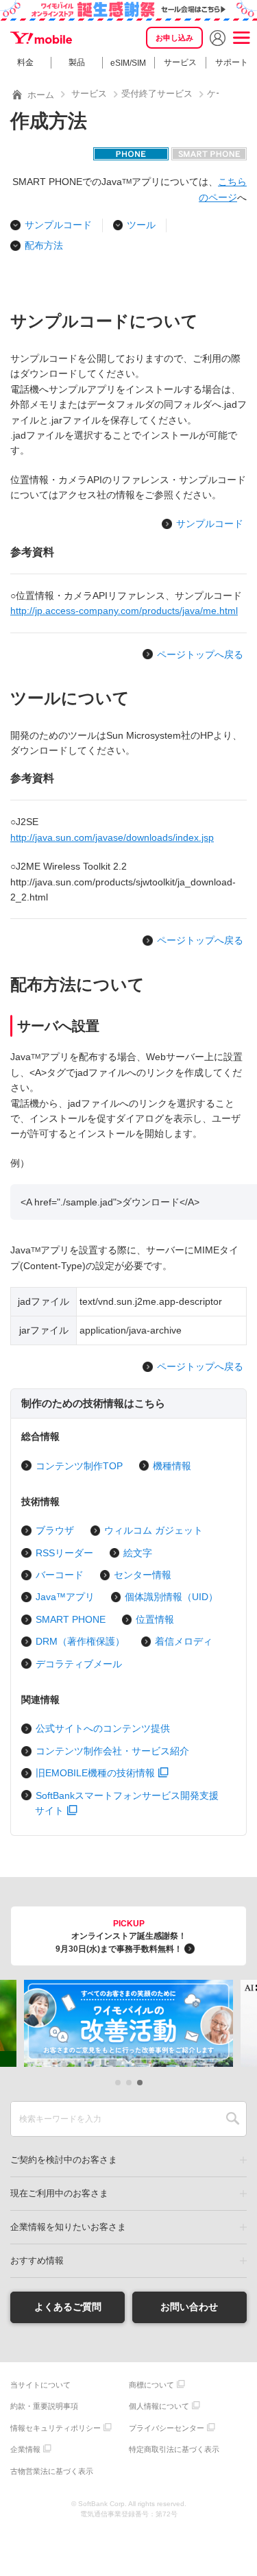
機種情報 (172, 1466)
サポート (232, 62)
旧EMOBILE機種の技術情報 (95, 1773)
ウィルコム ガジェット (154, 1530)
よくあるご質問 (68, 2307)
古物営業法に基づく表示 (52, 2471)
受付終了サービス (157, 94)
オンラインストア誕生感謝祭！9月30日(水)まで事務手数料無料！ (121, 1936)
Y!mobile (41, 38)
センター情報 (143, 1575)
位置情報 (155, 1619)
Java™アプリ (65, 1597)
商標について (151, 2385)
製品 (77, 62)
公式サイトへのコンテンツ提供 (103, 1728)
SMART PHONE (71, 1619)
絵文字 (138, 1553)
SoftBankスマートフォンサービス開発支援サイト (127, 1803)
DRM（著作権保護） (80, 1641)
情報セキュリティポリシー (56, 2428)
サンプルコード (58, 225)
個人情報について (159, 2406)
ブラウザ (55, 1530)
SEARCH (233, 2119)
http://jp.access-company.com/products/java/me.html (124, 611)
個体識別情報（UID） (171, 1597)
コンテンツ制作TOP (79, 1466)
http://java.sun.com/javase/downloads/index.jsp (112, 837)
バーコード (60, 1575)
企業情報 (25, 2449)
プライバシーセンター (167, 2428)
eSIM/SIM (128, 63)
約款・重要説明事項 (44, 2406)
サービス (180, 62)
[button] (118, 2083)
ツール (141, 225)
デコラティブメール (79, 1664)
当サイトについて (40, 2385)
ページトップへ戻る (200, 654)
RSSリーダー (64, 1553)
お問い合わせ (189, 2307)
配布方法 (44, 245)
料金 (25, 62)
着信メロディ (184, 1641)
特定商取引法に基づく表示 (174, 2449)
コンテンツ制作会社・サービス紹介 (112, 1751)
